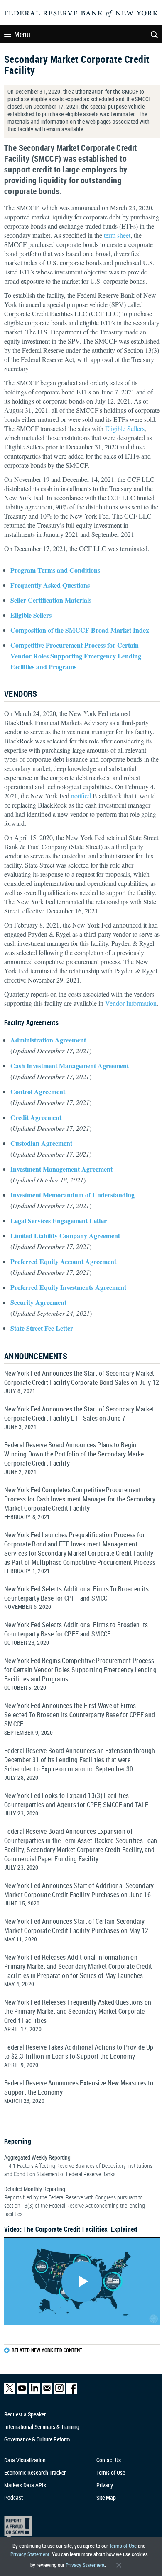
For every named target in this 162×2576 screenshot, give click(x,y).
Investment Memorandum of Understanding (72, 1195)
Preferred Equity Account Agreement (63, 1261)
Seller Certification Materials (51, 600)
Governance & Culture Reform (37, 2439)
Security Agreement (38, 1302)
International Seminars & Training (42, 2427)
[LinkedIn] (34, 2392)
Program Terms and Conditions (55, 570)
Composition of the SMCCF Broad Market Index (80, 630)
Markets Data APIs (25, 2485)
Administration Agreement (48, 1040)
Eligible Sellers (125, 428)
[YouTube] (22, 2392)
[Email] (47, 2392)
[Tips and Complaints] (77, 2527)
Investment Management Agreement (61, 1169)
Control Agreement (38, 1091)
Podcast (13, 2497)
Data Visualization (25, 2460)
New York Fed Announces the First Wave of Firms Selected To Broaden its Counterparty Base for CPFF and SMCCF (80, 1715)
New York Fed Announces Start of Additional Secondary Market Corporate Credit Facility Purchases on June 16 (79, 1890)
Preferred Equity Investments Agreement (68, 1287)
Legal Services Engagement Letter (59, 1221)
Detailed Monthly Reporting (75, 2201)
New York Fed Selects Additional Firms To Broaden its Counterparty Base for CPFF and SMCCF (77, 1593)
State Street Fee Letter (42, 1328)
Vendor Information (131, 1003)
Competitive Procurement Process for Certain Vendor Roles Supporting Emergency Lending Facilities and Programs (76, 656)
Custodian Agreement (41, 1143)
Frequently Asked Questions (50, 585)
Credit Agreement (36, 1117)
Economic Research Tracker (35, 2473)
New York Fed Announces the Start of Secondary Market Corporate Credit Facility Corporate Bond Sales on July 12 (82, 1378)
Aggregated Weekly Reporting (78, 2166)
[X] (10, 2392)
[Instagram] (59, 2392)
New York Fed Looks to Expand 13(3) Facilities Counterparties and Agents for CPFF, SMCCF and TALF (76, 1800)
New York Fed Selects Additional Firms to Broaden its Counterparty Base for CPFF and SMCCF (76, 1629)
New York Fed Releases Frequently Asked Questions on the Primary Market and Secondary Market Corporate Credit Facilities (78, 2011)
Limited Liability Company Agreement (65, 1236)
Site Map (106, 2497)
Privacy (105, 2485)
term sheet (117, 235)
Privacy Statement (30, 2554)
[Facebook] (72, 2392)
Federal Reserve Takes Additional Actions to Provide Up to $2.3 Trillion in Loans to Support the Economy (79, 2052)
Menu (22, 34)
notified (81, 796)
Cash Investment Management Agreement (70, 1066)
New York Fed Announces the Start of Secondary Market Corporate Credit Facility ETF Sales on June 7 (79, 1414)
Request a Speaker (25, 2414)
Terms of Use (123, 2546)
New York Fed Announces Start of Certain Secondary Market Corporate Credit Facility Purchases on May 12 (76, 1926)
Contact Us (109, 2460)
